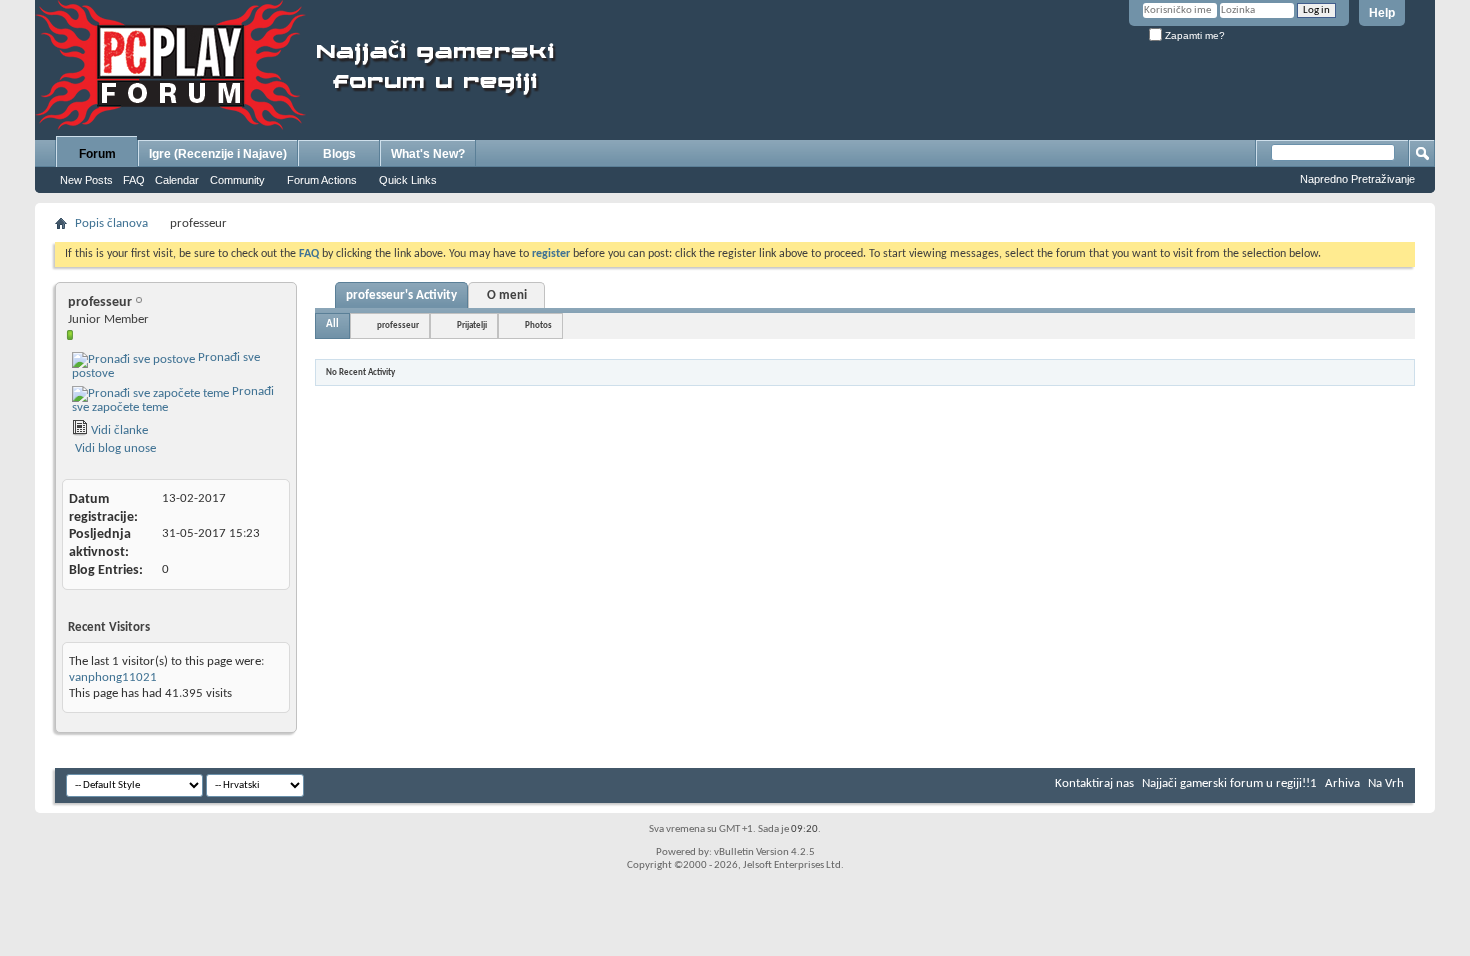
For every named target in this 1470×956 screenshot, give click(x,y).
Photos (538, 325)
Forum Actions (322, 180)
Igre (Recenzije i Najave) (218, 154)
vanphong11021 (113, 677)
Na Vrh (1386, 783)
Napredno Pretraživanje (1357, 179)
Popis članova (111, 223)
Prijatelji (472, 325)
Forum (97, 154)
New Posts (86, 180)
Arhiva (1342, 783)
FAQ (134, 180)
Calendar (177, 180)
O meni (507, 295)
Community (237, 180)
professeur (398, 325)
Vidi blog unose (114, 448)
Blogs (339, 154)
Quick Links (408, 180)
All (332, 324)
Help (1382, 13)
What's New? (428, 154)
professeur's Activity (401, 295)
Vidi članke (118, 430)
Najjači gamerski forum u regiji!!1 (1229, 783)
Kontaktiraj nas (1094, 783)
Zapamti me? (1193, 35)
